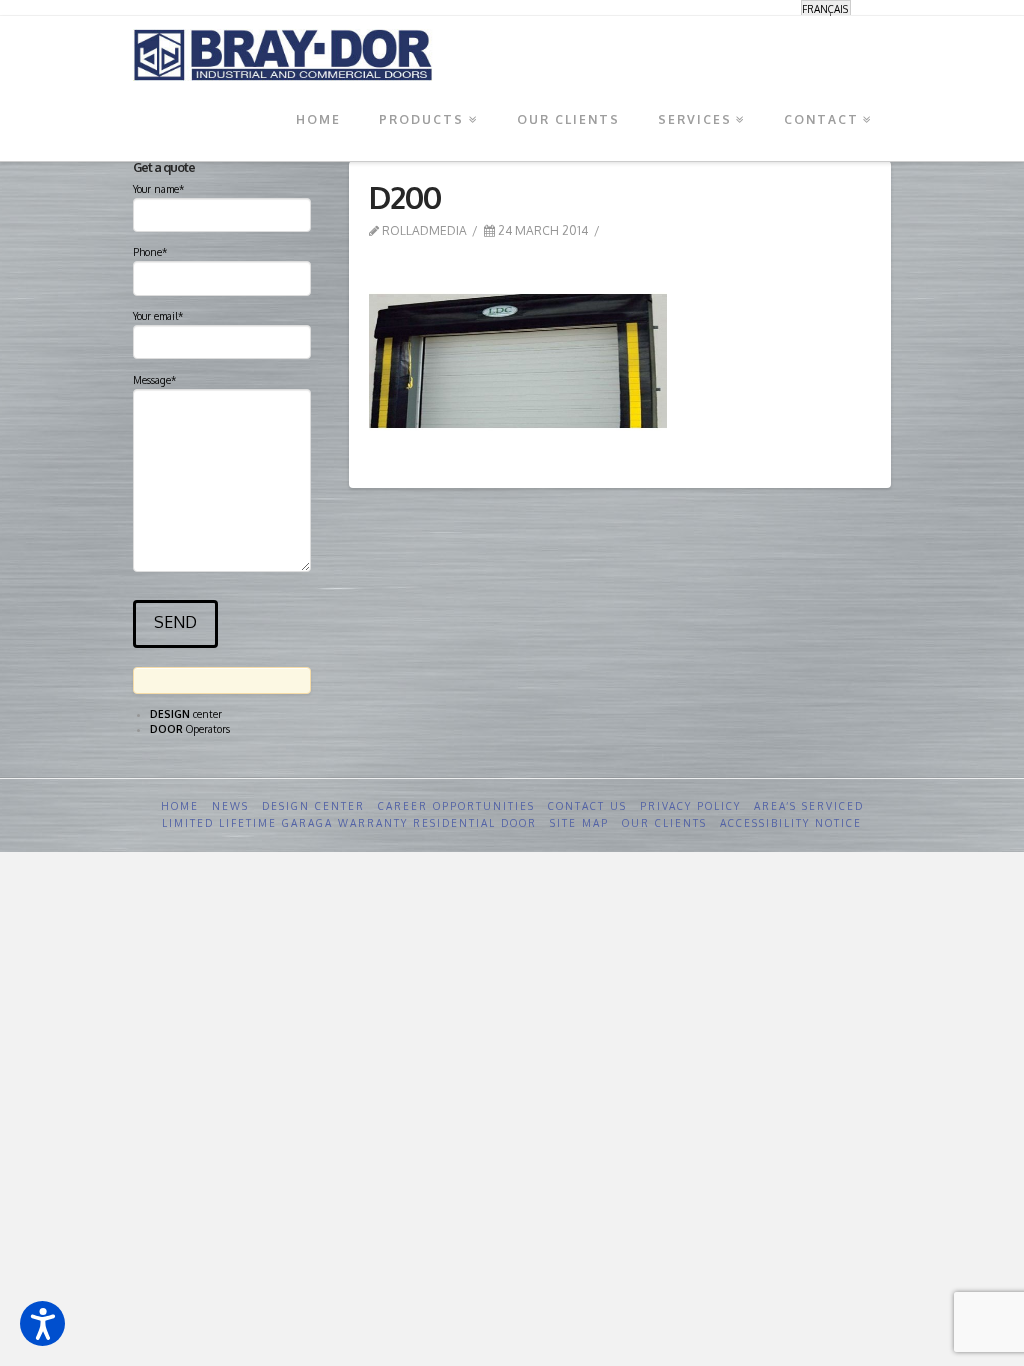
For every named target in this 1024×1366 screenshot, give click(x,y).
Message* (154, 380)
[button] (42, 1323)
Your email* (158, 316)
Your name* (158, 189)
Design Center (313, 806)
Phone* (150, 252)
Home (180, 806)
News (230, 806)
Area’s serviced (809, 806)
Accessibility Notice (791, 823)
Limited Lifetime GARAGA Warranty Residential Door (349, 823)
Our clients (664, 823)
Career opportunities (456, 806)
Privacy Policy (690, 806)
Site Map (579, 823)
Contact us (587, 806)
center (186, 714)
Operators (190, 729)
